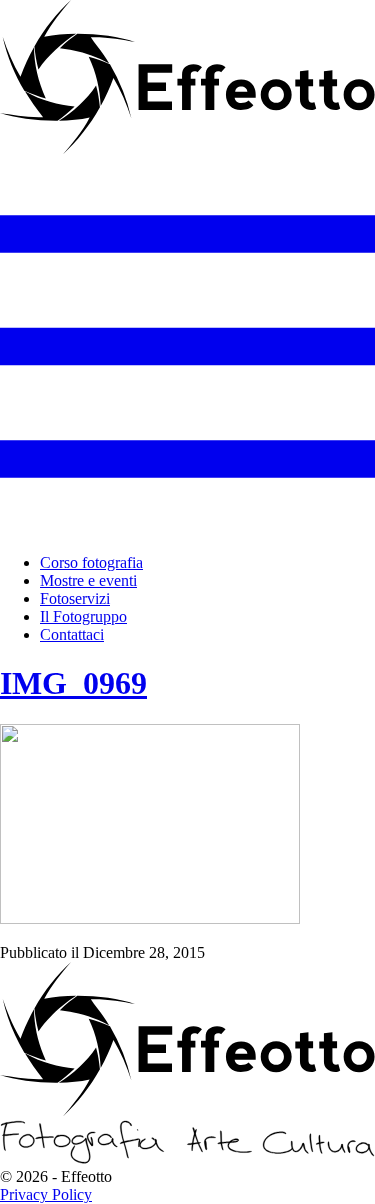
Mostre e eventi (88, 580)
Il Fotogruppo (83, 616)
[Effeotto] (187, 149)
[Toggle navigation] (187, 528)
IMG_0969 (73, 683)
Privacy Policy (46, 1194)
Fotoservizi (75, 598)
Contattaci (72, 634)
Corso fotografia (91, 562)
